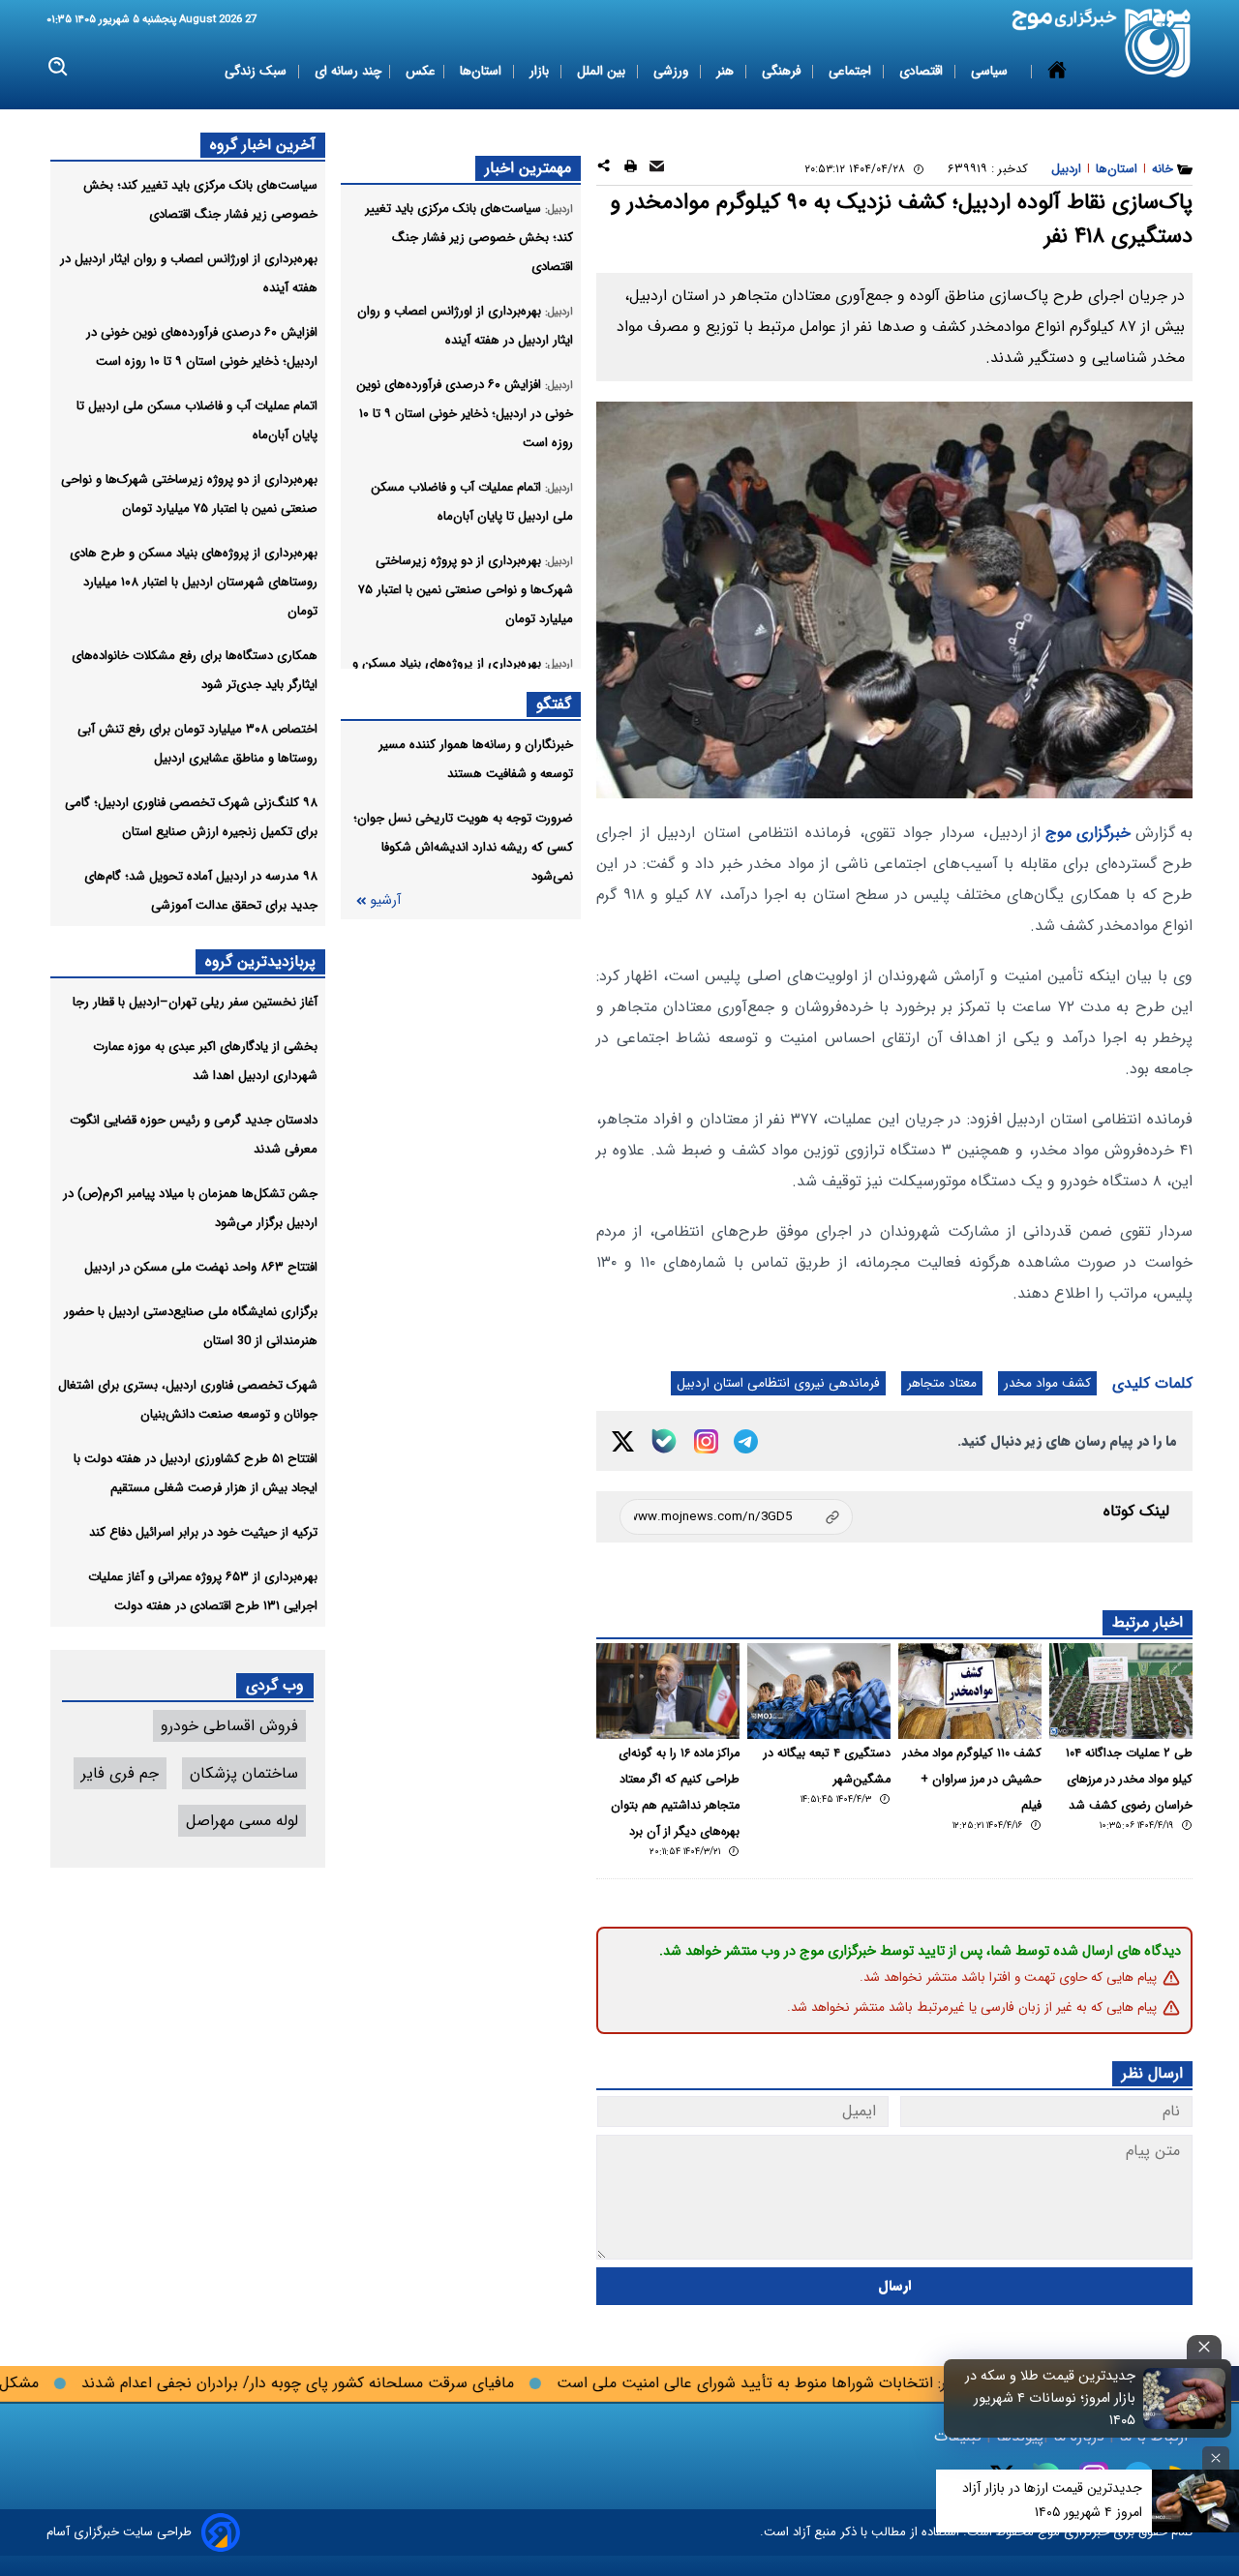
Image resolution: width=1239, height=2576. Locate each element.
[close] (1204, 2347)
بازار (541, 71)
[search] (59, 67)
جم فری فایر (120, 1773)
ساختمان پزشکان (244, 1773)
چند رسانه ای (348, 71)
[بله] (664, 1441)
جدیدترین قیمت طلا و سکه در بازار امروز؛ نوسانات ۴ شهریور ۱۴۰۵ (1050, 2398)
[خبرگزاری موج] (1158, 43)
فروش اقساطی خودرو (229, 1726)
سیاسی (991, 71)
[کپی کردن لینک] (736, 1517)
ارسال (895, 2286)
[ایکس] (623, 1441)
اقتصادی (923, 71)
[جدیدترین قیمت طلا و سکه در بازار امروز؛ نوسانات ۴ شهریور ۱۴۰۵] (1185, 2398)
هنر (727, 71)
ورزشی (673, 71)
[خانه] (1057, 72)
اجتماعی (852, 71)
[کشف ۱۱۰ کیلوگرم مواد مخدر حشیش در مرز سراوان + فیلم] (970, 1691)
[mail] (657, 169)
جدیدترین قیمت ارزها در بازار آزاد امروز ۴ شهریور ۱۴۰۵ (1052, 2500)
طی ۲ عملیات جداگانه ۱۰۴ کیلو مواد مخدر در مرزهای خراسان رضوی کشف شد (1129, 1780)
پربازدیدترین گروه (260, 961)
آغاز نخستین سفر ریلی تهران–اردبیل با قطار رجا (195, 1002)
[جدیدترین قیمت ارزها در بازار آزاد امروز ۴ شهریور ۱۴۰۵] (1195, 2501)
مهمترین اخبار (528, 168)
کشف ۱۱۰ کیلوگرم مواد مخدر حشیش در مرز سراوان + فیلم (972, 1780)
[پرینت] (631, 169)
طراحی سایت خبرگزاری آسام (119, 2532)
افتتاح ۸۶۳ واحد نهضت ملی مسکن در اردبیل (201, 1267)
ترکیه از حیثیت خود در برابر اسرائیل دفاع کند (203, 1532)
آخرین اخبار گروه (263, 145)
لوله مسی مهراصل (242, 1821)
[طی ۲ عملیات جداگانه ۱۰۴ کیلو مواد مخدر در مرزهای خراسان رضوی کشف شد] (1121, 1691)
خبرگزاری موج (1086, 833)
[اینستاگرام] (706, 1441)
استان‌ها (483, 71)
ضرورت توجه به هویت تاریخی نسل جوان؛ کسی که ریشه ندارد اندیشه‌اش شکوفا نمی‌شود (463, 847)
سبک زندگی (257, 71)
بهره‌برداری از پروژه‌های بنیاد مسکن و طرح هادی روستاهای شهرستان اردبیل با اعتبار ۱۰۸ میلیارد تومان (194, 582)
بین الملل (603, 71)
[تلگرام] (746, 1441)
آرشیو (385, 900)
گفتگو (554, 704)
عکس (421, 71)
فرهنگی (783, 71)
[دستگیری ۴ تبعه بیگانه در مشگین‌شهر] (819, 1691)
